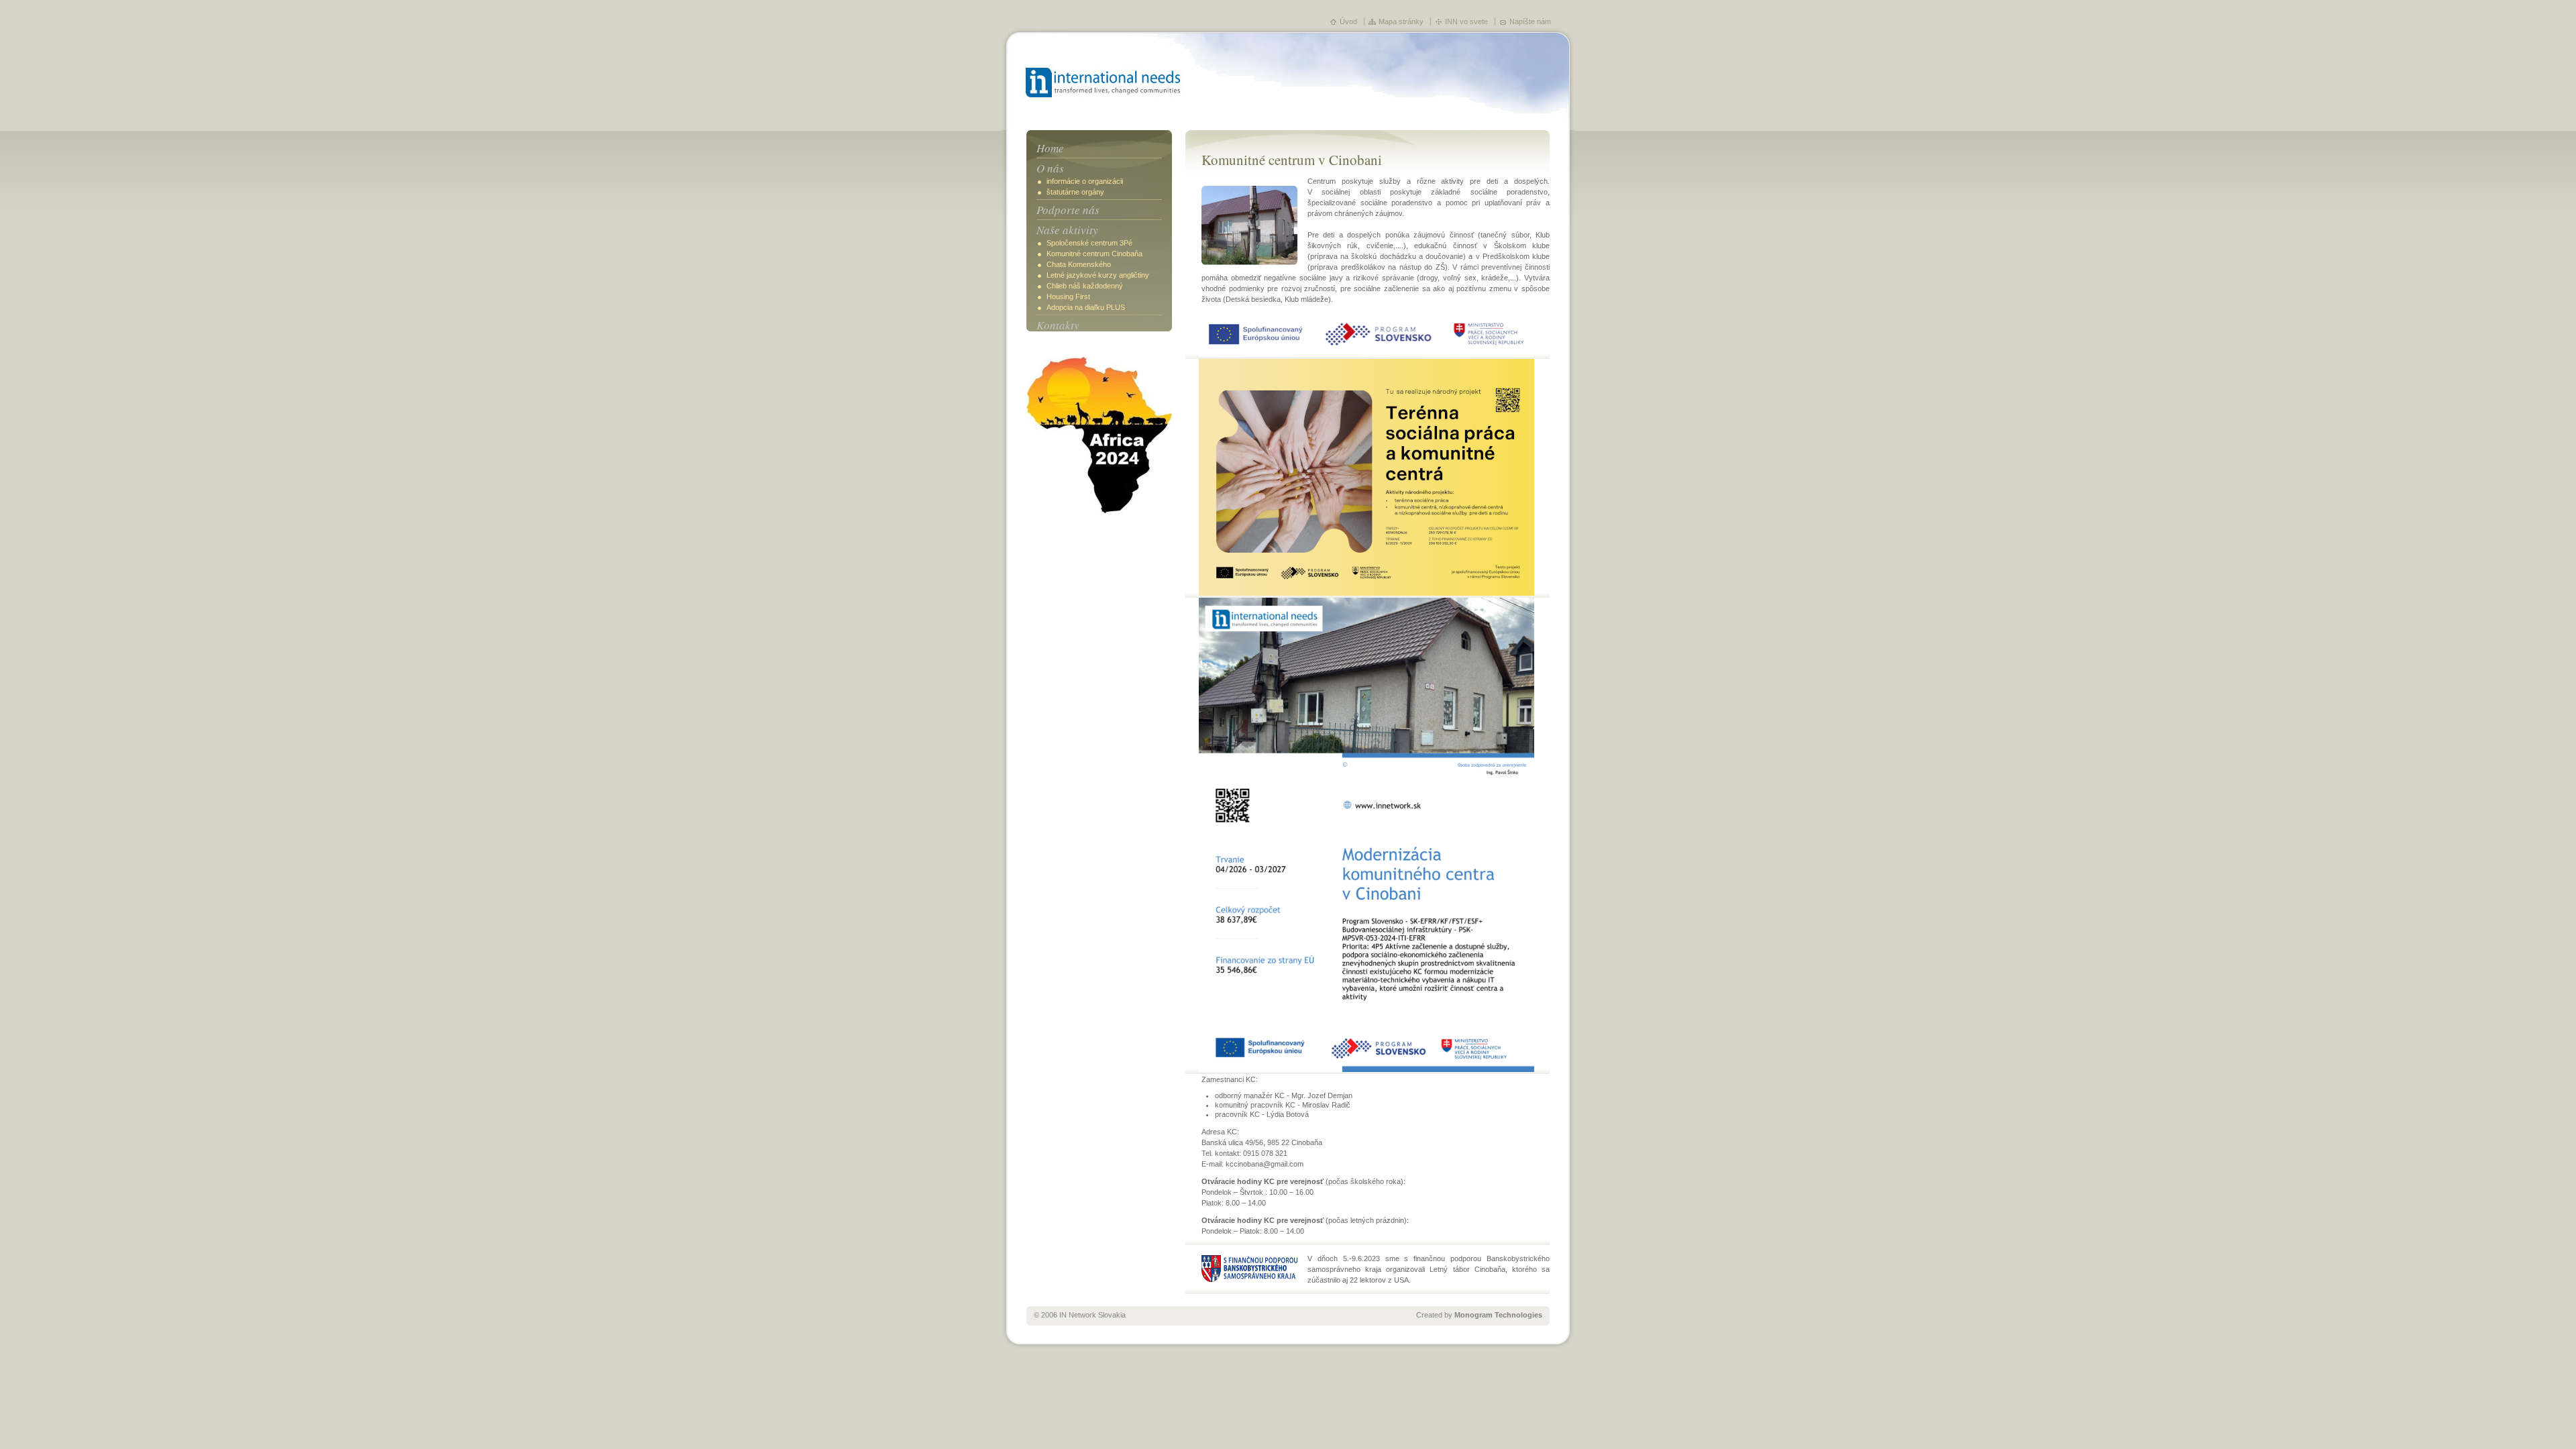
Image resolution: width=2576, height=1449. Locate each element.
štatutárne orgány (1075, 192)
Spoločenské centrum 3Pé (1089, 243)
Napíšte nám (1530, 21)
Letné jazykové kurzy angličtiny (1098, 275)
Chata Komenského (1079, 264)
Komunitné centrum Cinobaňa (1094, 254)
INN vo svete (1466, 21)
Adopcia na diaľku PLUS (1086, 307)
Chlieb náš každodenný (1085, 286)
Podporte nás (1068, 210)
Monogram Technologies (1498, 1315)
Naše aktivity (1067, 230)
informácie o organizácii (1085, 181)
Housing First (1068, 297)
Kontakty (1058, 325)
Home (1050, 148)
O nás (1050, 168)
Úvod (1348, 21)
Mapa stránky (1401, 21)
